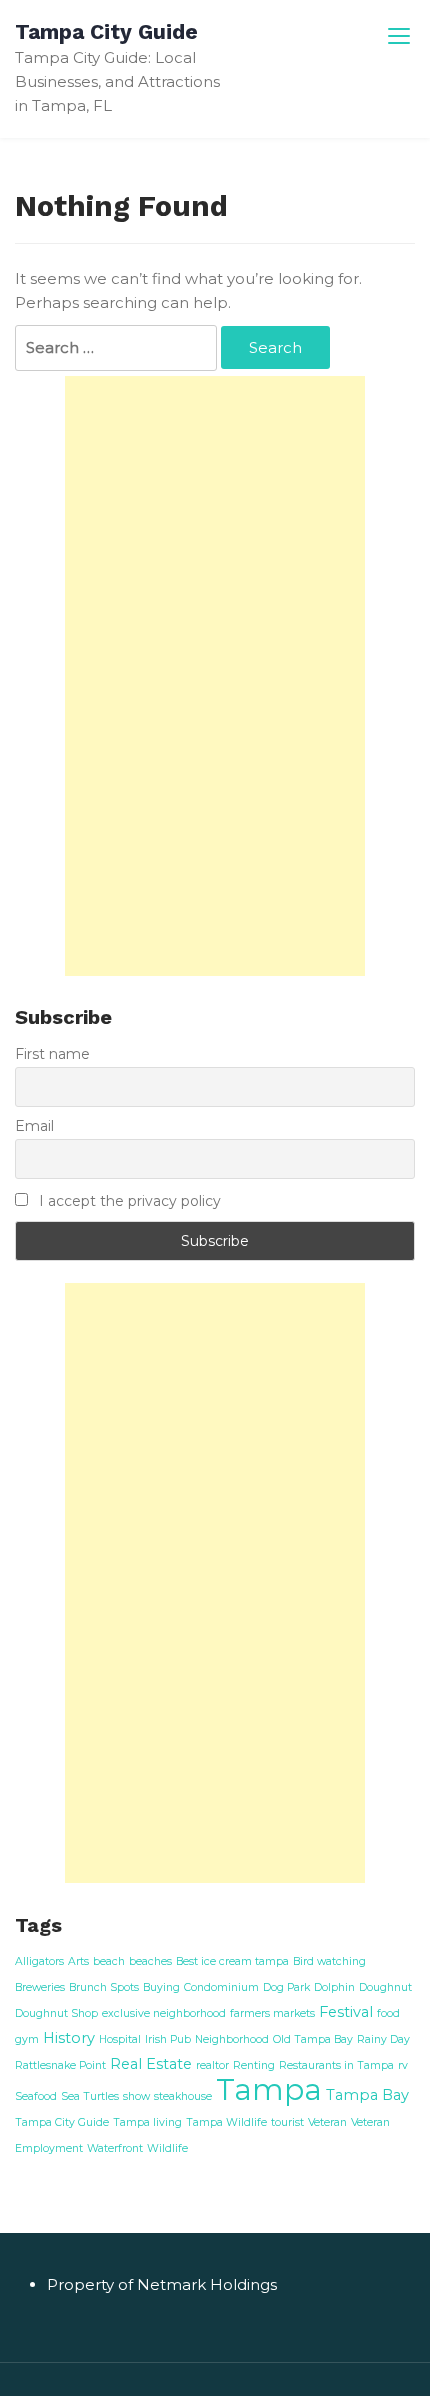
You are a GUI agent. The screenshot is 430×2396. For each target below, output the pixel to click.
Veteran (327, 2122)
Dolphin (334, 1987)
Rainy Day (383, 2039)
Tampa (269, 2089)
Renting (254, 2065)
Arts (78, 1961)
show (136, 2096)
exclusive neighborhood (164, 2013)
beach (109, 1961)
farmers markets (272, 2013)
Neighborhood (232, 2039)
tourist (287, 2122)
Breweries (40, 1987)
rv (403, 2065)
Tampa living (147, 2122)
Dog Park (286, 1987)
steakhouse (183, 2096)
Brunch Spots (104, 1987)
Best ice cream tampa (232, 1961)
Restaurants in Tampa (336, 2065)
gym (27, 2039)
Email (34, 1126)
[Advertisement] (215, 676)
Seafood (36, 2096)
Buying (161, 1987)
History (69, 2038)
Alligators (39, 1961)
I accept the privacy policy (128, 1201)
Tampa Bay (367, 2095)
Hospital (120, 2039)
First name (52, 1054)
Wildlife (167, 2148)
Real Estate (151, 2064)
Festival (346, 2012)
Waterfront (115, 2148)
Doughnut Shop (56, 2013)
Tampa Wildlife (226, 2122)
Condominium (221, 1987)
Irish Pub (168, 2039)
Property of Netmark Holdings (162, 2284)
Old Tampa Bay (313, 2039)
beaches (150, 1961)
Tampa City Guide (106, 31)
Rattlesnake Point (60, 2065)
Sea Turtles (90, 2096)
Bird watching (329, 1961)
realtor (212, 2065)
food (388, 2013)
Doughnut (385, 1987)
